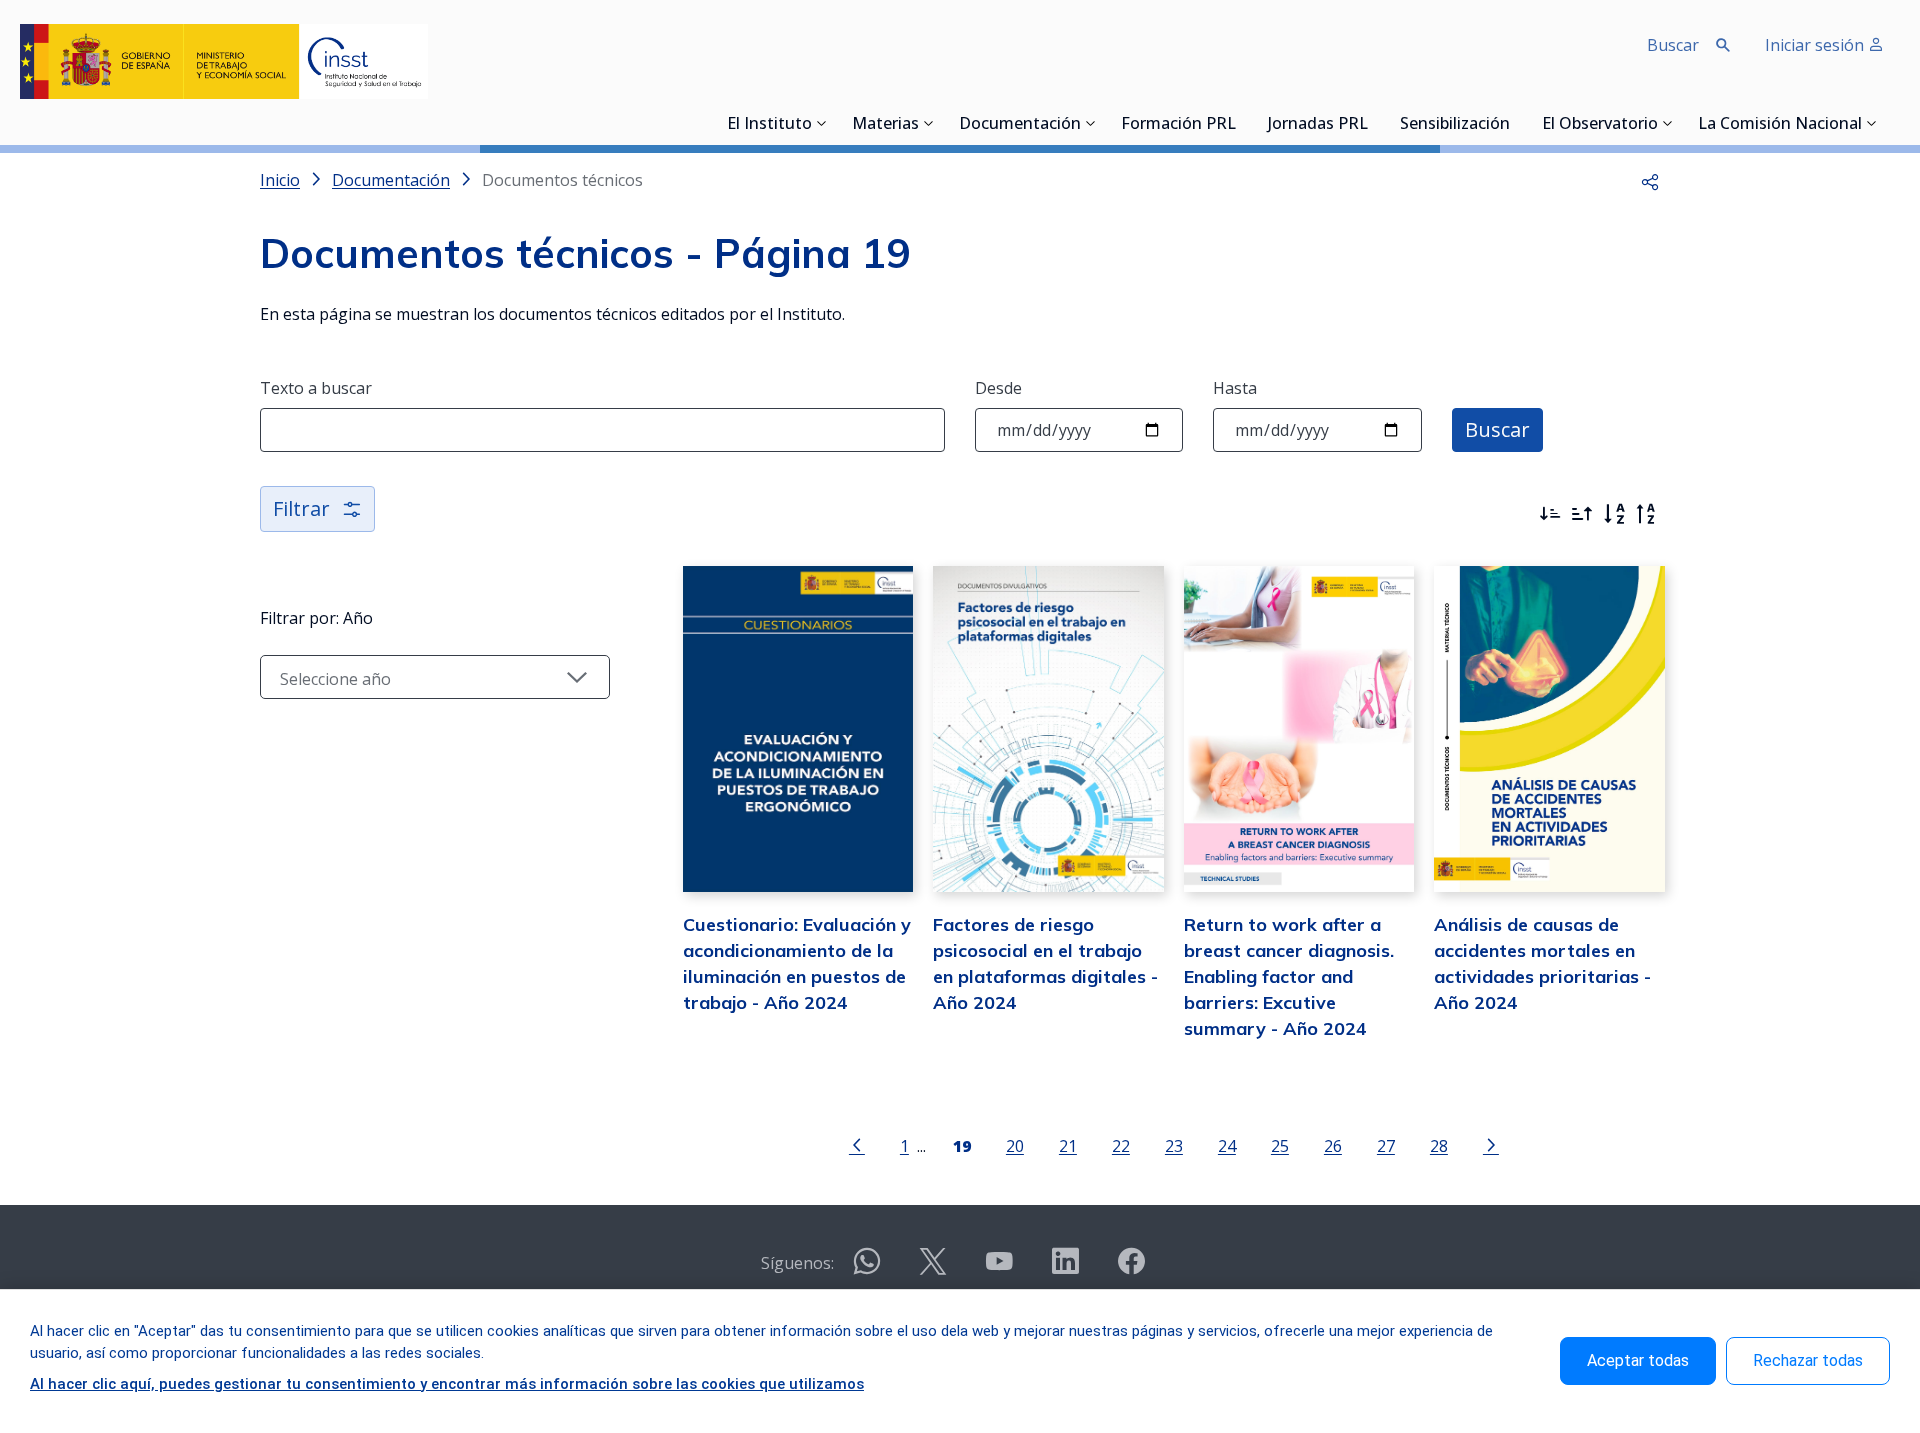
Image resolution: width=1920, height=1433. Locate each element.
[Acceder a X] (933, 1269)
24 (1227, 1145)
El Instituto (769, 125)
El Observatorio (1600, 125)
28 (1439, 1145)
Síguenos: (797, 1263)
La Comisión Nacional (1780, 125)
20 (1015, 1145)
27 (1386, 1145)
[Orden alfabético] (1614, 514)
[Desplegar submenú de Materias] (929, 123)
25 (1280, 1145)
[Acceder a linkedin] (1065, 1269)
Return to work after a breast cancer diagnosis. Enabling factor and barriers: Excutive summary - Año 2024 (1289, 976)
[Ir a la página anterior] (857, 1144)
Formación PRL (1178, 125)
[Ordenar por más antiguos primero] (1582, 514)
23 (1174, 1145)
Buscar (1497, 429)
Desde (998, 388)
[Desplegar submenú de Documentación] (1091, 123)
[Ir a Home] (224, 61)
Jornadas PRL (1318, 125)
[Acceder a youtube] (999, 1269)
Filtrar (301, 508)
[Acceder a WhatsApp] (867, 1269)
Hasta (1235, 388)
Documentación (1020, 125)
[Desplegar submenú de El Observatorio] (1668, 123)
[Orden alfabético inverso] (1646, 514)
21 (1068, 1145)
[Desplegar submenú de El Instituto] (822, 123)
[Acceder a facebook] (1131, 1269)
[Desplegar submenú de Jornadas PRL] (1374, 123)
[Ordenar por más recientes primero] (1550, 514)
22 (1121, 1145)
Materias (885, 125)
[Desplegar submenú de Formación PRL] (1242, 123)
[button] (1650, 180)
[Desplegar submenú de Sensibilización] (1516, 123)
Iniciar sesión (1816, 45)
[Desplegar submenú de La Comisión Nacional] (1872, 123)
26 (1333, 1145)
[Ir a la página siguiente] (1491, 1144)
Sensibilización (1455, 125)
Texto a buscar (316, 388)
